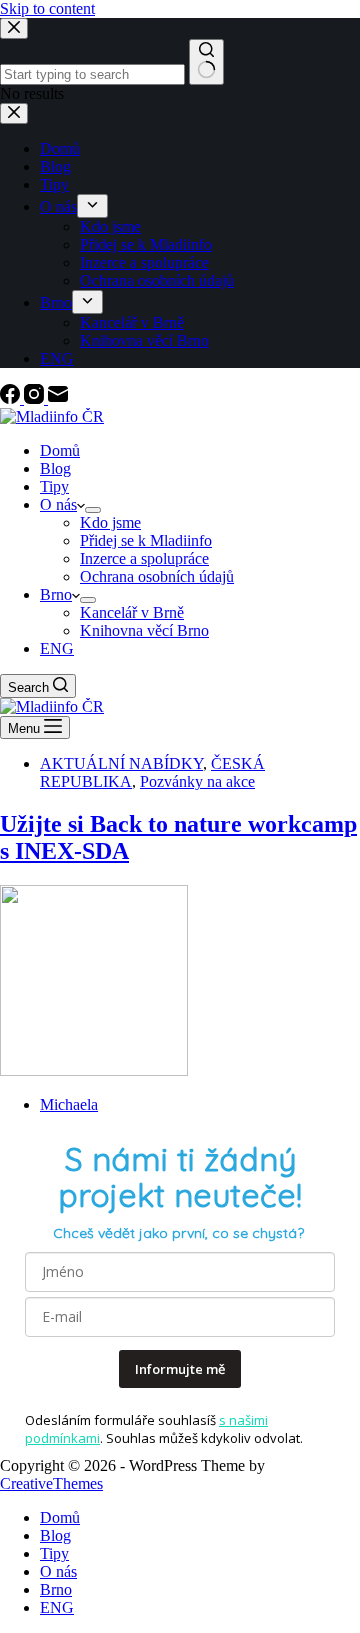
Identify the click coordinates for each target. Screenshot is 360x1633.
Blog (55, 468)
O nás (58, 504)
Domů (60, 450)
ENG (57, 648)
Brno (56, 594)
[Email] (58, 398)
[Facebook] (12, 398)
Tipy (54, 486)
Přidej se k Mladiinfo (146, 540)
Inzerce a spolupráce (144, 558)
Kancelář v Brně (132, 612)
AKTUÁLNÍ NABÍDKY (121, 763)
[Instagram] (36, 398)
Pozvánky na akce (197, 781)
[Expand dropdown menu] (93, 510)
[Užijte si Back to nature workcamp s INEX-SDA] (94, 1070)
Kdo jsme (110, 522)
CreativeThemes (51, 1483)
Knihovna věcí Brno (144, 630)
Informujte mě (180, 1369)
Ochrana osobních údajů (157, 576)
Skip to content (47, 8)
